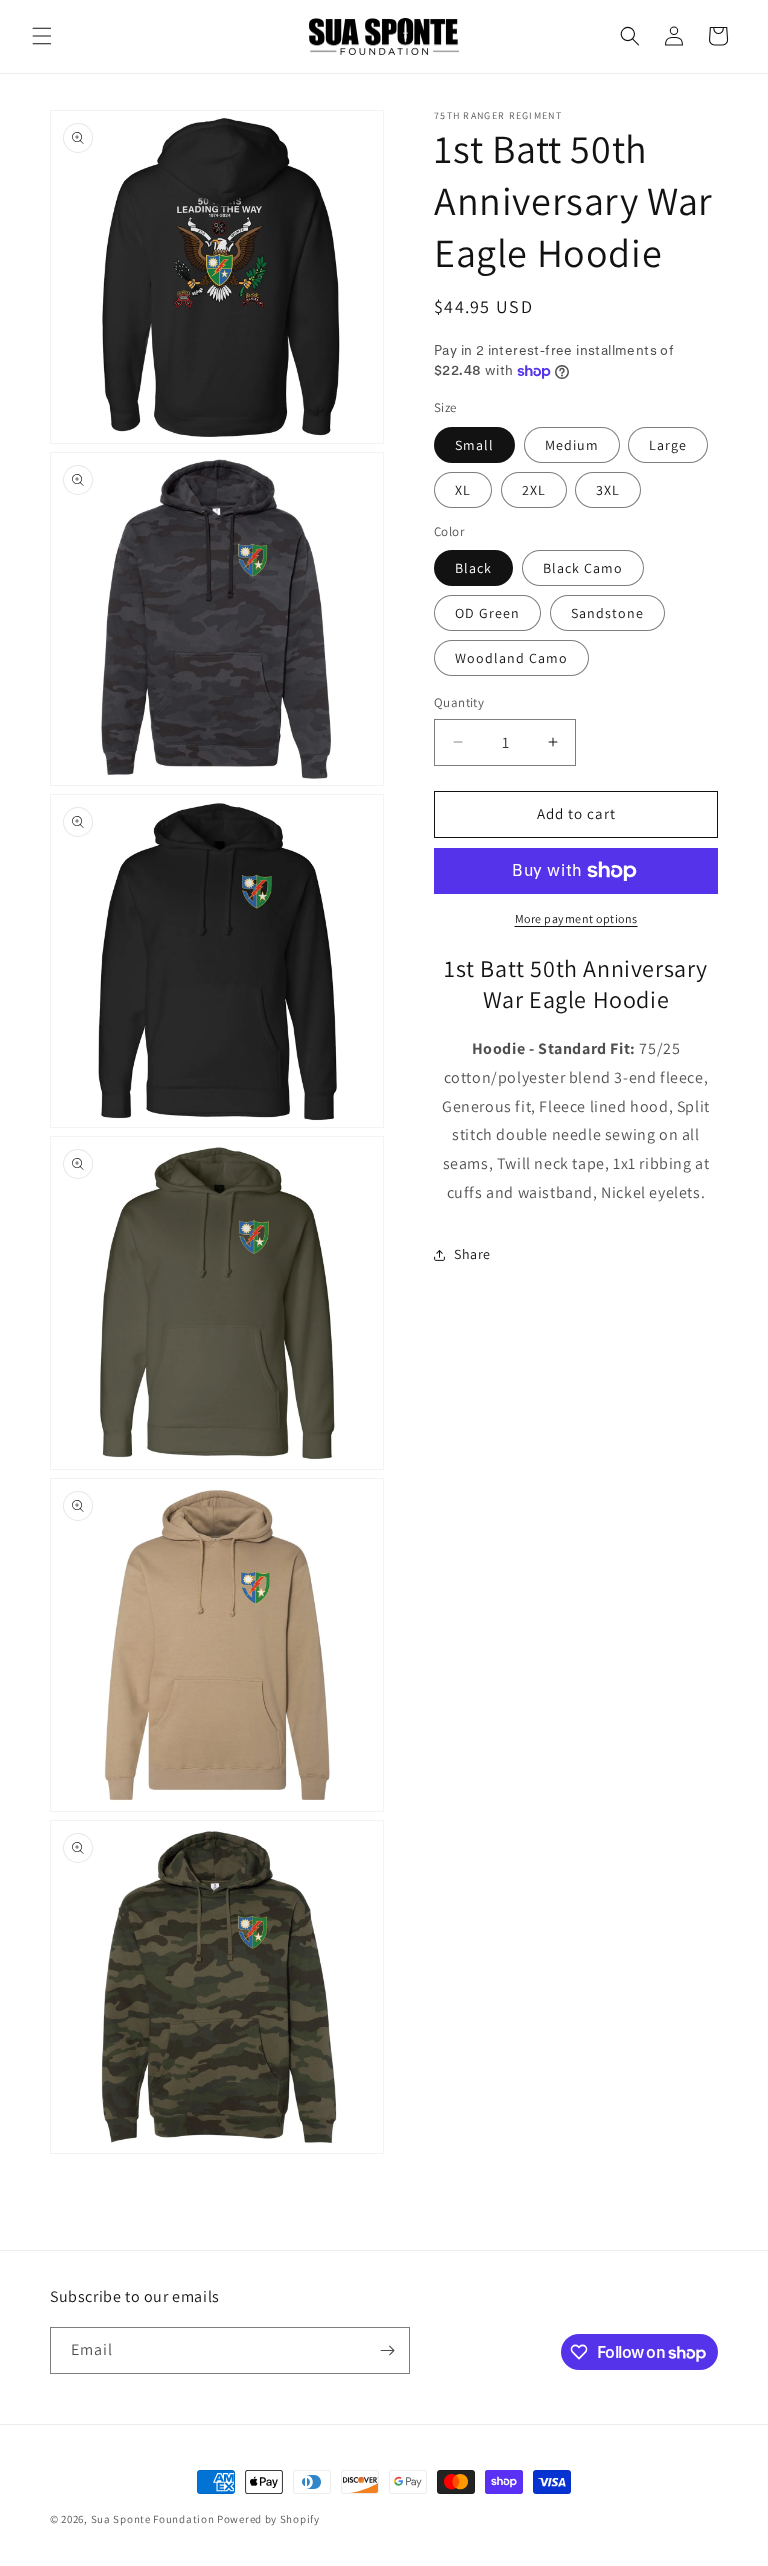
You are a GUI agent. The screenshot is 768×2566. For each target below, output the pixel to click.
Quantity (459, 702)
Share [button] (472, 1254)
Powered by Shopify (268, 2519)
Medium (572, 445)
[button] (42, 36)
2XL (534, 490)
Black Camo (583, 568)
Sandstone (607, 613)
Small (474, 445)
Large (668, 445)
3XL (608, 490)
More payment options (576, 918)
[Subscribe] (387, 2350)
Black (473, 568)
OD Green (487, 613)
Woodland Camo (511, 658)
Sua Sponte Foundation (153, 2519)
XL (463, 490)
